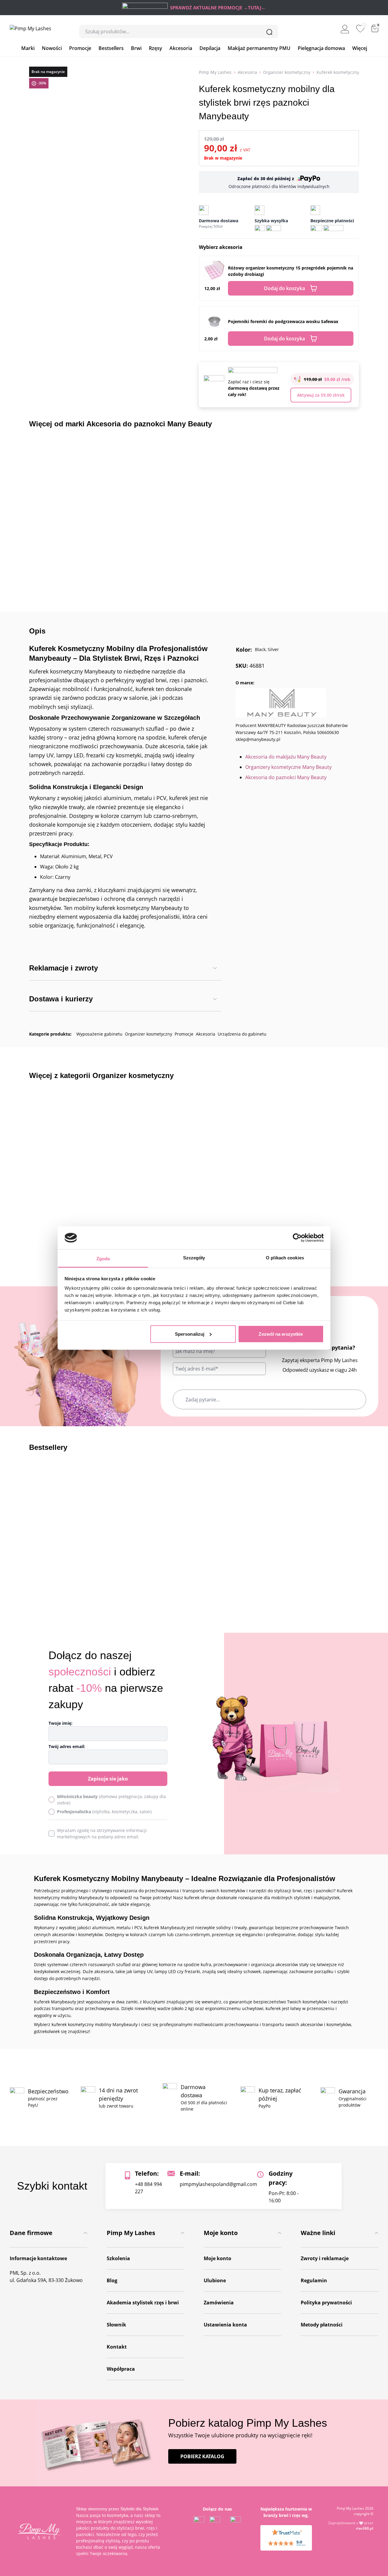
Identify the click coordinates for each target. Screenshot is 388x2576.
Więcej (360, 48)
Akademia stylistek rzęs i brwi (143, 2303)
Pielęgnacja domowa (321, 48)
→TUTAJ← (255, 8)
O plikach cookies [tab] (285, 1258)
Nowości (52, 48)
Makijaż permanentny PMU (259, 48)
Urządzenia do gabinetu (242, 1034)
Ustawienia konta (225, 2325)
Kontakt (117, 2347)
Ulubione (215, 2280)
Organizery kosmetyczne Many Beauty (288, 767)
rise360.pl (365, 2528)
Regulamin (314, 2280)
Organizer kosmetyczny (287, 72)
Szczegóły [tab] (194, 1258)
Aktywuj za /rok (321, 395)
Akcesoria (181, 48)
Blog (112, 2280)
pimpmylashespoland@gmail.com (218, 2184)
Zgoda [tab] (103, 1259)
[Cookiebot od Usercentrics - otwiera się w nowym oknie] (297, 1238)
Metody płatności (322, 2325)
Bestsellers (111, 48)
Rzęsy (156, 48)
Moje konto (217, 2258)
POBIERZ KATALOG (202, 2456)
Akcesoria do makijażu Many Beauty (286, 757)
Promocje (80, 48)
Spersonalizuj (190, 1334)
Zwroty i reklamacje (325, 2258)
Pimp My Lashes (215, 72)
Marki (28, 48)
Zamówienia (219, 2303)
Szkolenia (118, 2258)
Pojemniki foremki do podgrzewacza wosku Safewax (283, 321)
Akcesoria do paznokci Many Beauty (286, 777)
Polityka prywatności (326, 2303)
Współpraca (121, 2369)
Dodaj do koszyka (284, 288)
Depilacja (210, 48)
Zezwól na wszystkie (281, 1334)
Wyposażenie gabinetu (99, 1034)
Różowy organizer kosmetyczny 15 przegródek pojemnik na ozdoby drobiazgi (291, 271)
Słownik (116, 2325)
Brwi (136, 48)
